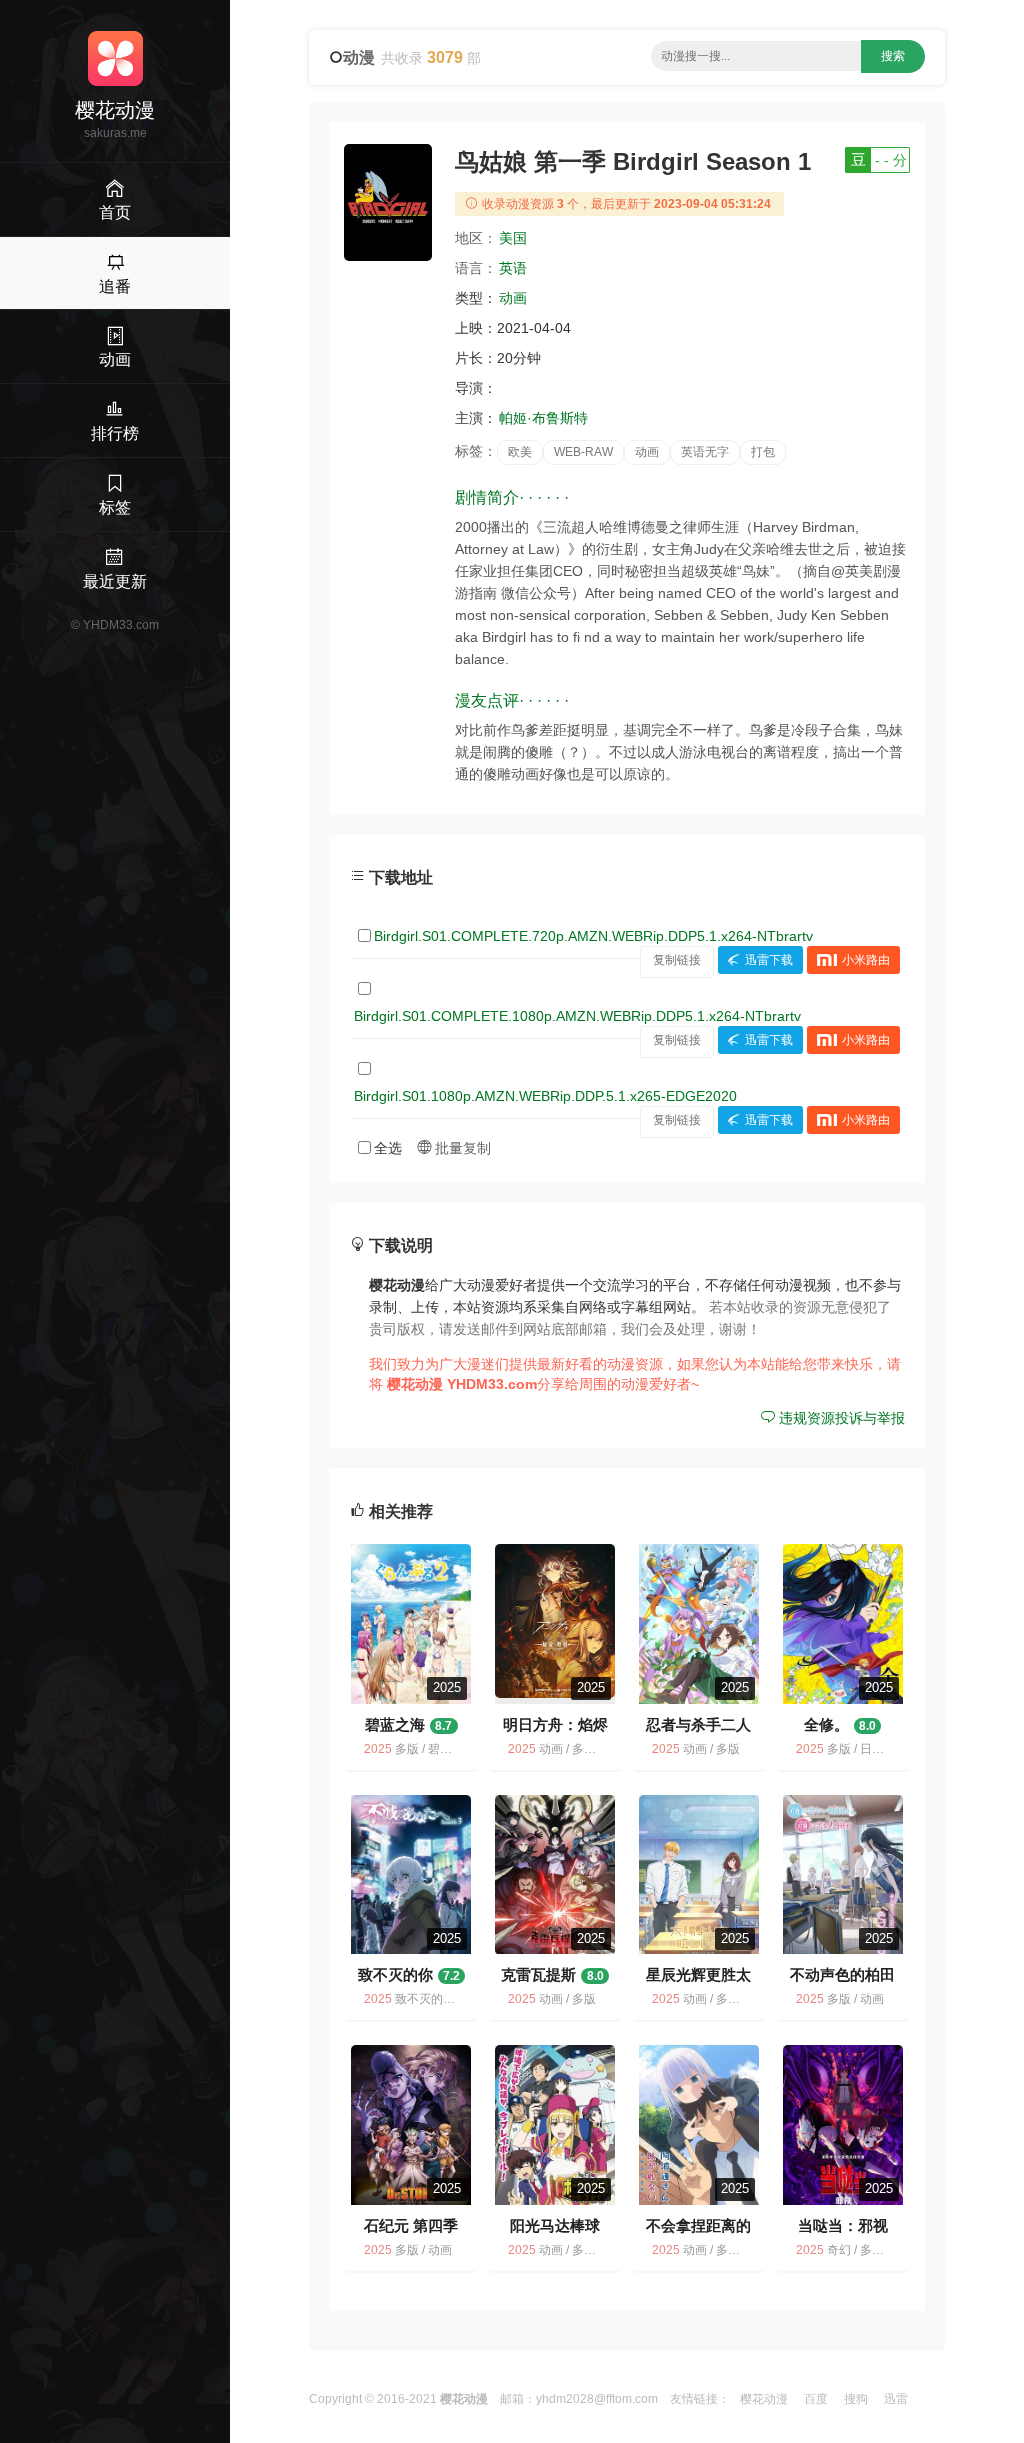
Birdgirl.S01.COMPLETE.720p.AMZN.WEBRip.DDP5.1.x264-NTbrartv (593, 936)
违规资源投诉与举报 (840, 1418)
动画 (513, 298)
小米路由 (866, 960)
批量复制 (461, 1148)
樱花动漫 (764, 2399)
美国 (513, 238)
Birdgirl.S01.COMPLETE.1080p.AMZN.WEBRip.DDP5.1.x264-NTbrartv (577, 1016)
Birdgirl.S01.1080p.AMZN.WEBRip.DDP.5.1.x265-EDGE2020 (545, 1096)
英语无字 (705, 452)
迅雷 (896, 2399)
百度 (816, 2399)
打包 (763, 452)
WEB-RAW (583, 452)
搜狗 (856, 2399)
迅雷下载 (769, 960)
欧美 (520, 452)
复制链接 (677, 960)
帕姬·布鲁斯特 (543, 418)
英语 (513, 268)
